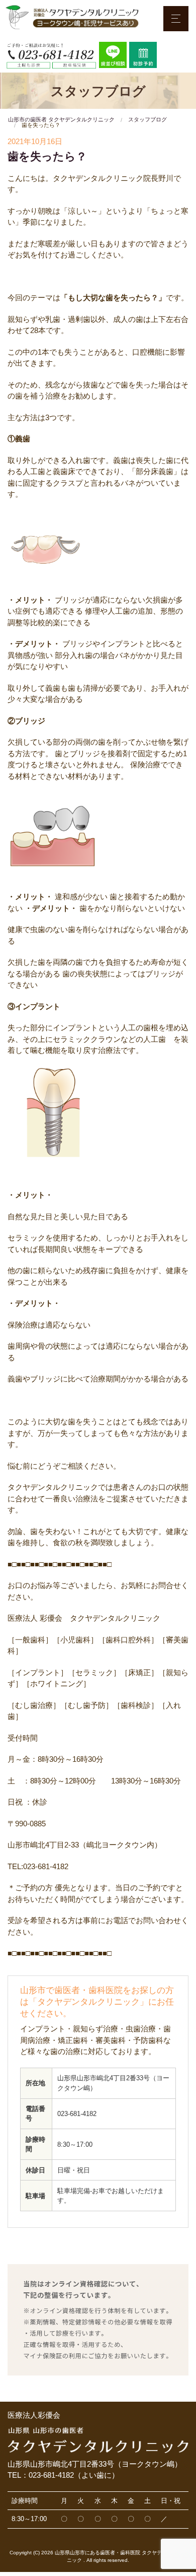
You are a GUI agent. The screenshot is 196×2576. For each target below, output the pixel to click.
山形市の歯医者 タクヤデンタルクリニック (61, 119)
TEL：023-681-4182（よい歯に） (63, 2475)
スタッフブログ (148, 119)
